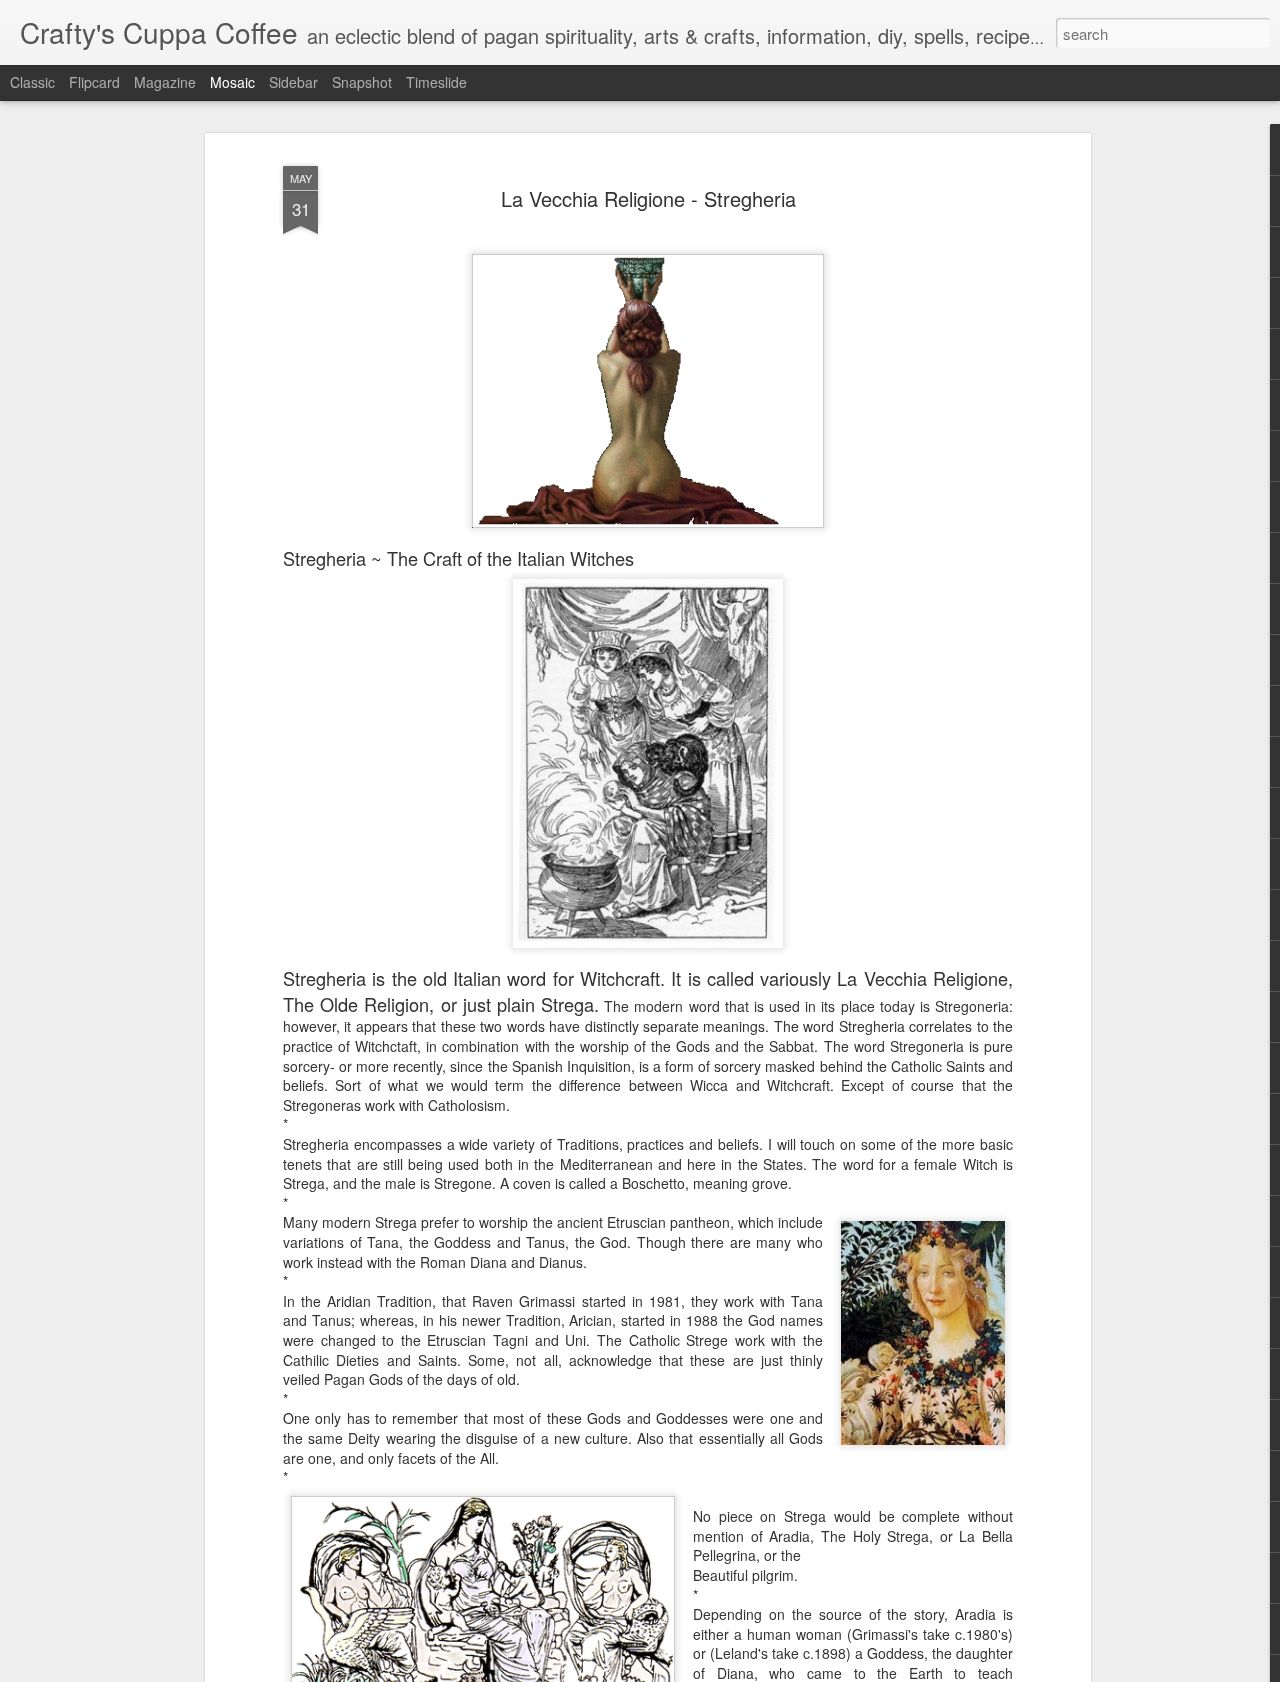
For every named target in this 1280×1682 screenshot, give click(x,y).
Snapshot (362, 82)
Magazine (165, 82)
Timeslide (436, 82)
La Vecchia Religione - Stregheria (648, 198)
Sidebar (293, 82)
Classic (32, 82)
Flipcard (94, 82)
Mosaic (232, 82)
